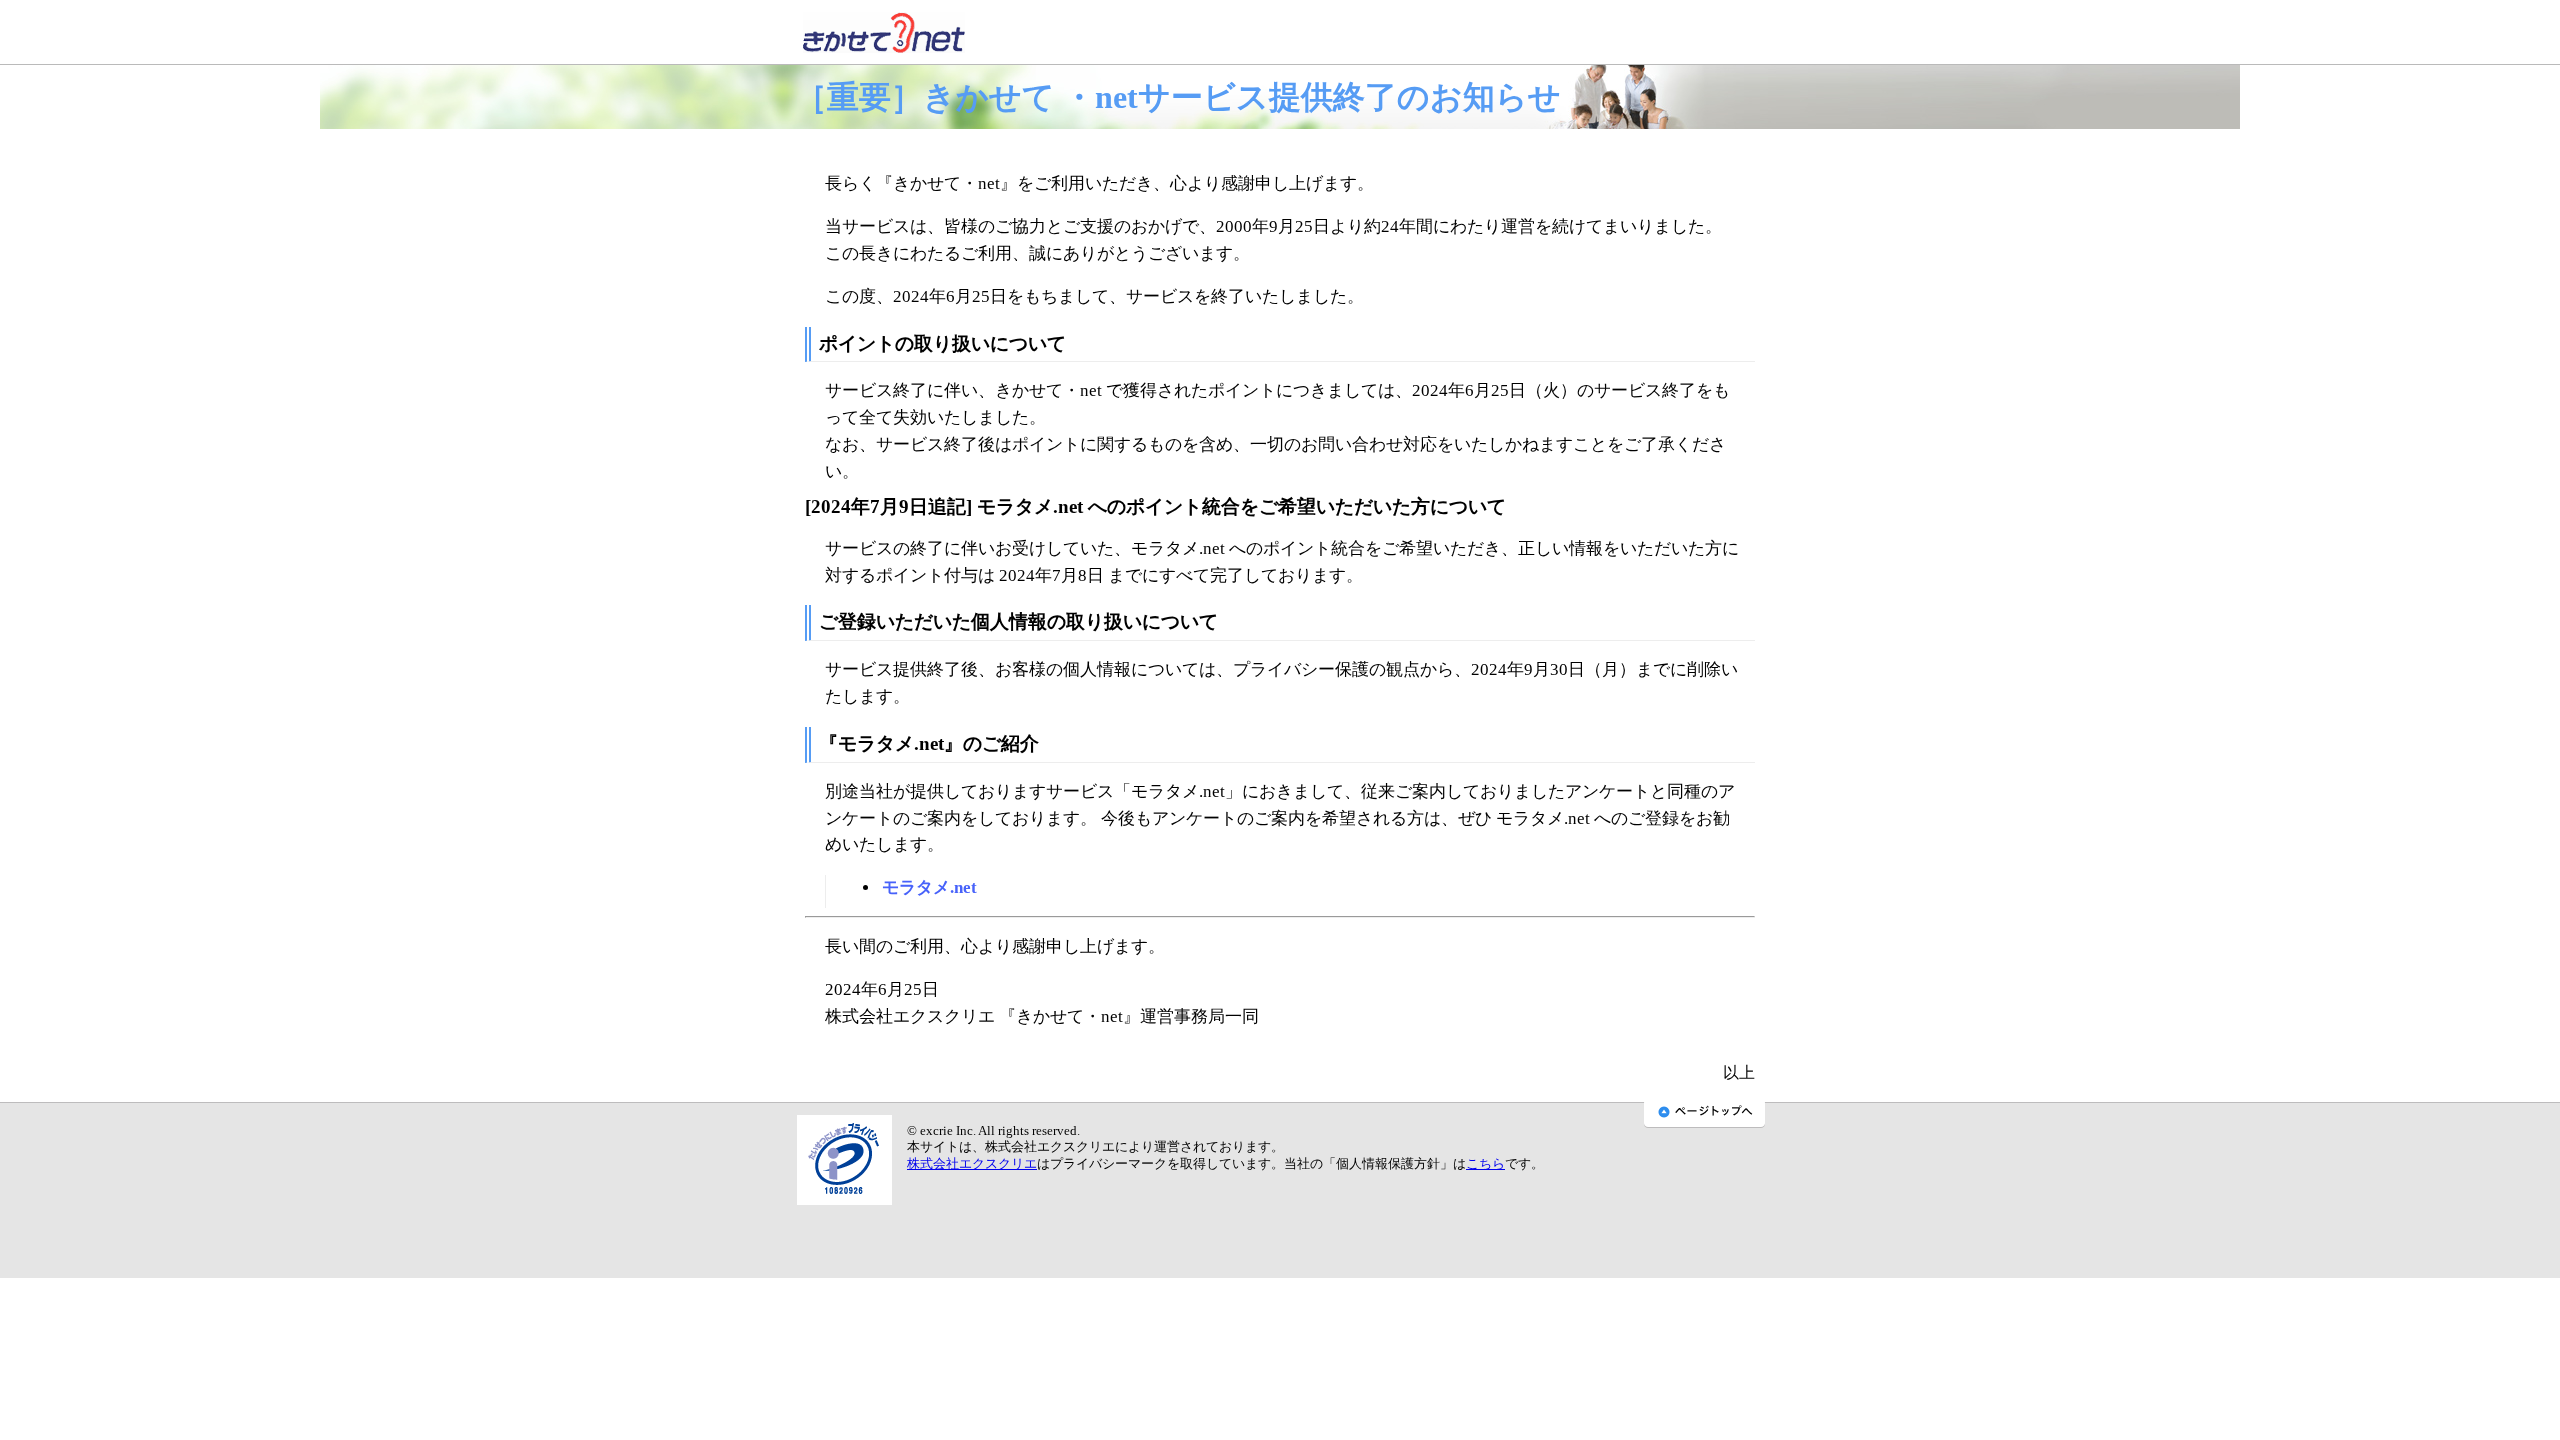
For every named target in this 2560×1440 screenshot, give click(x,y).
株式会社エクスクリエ (972, 1164)
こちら (1485, 1164)
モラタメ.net (929, 887)
